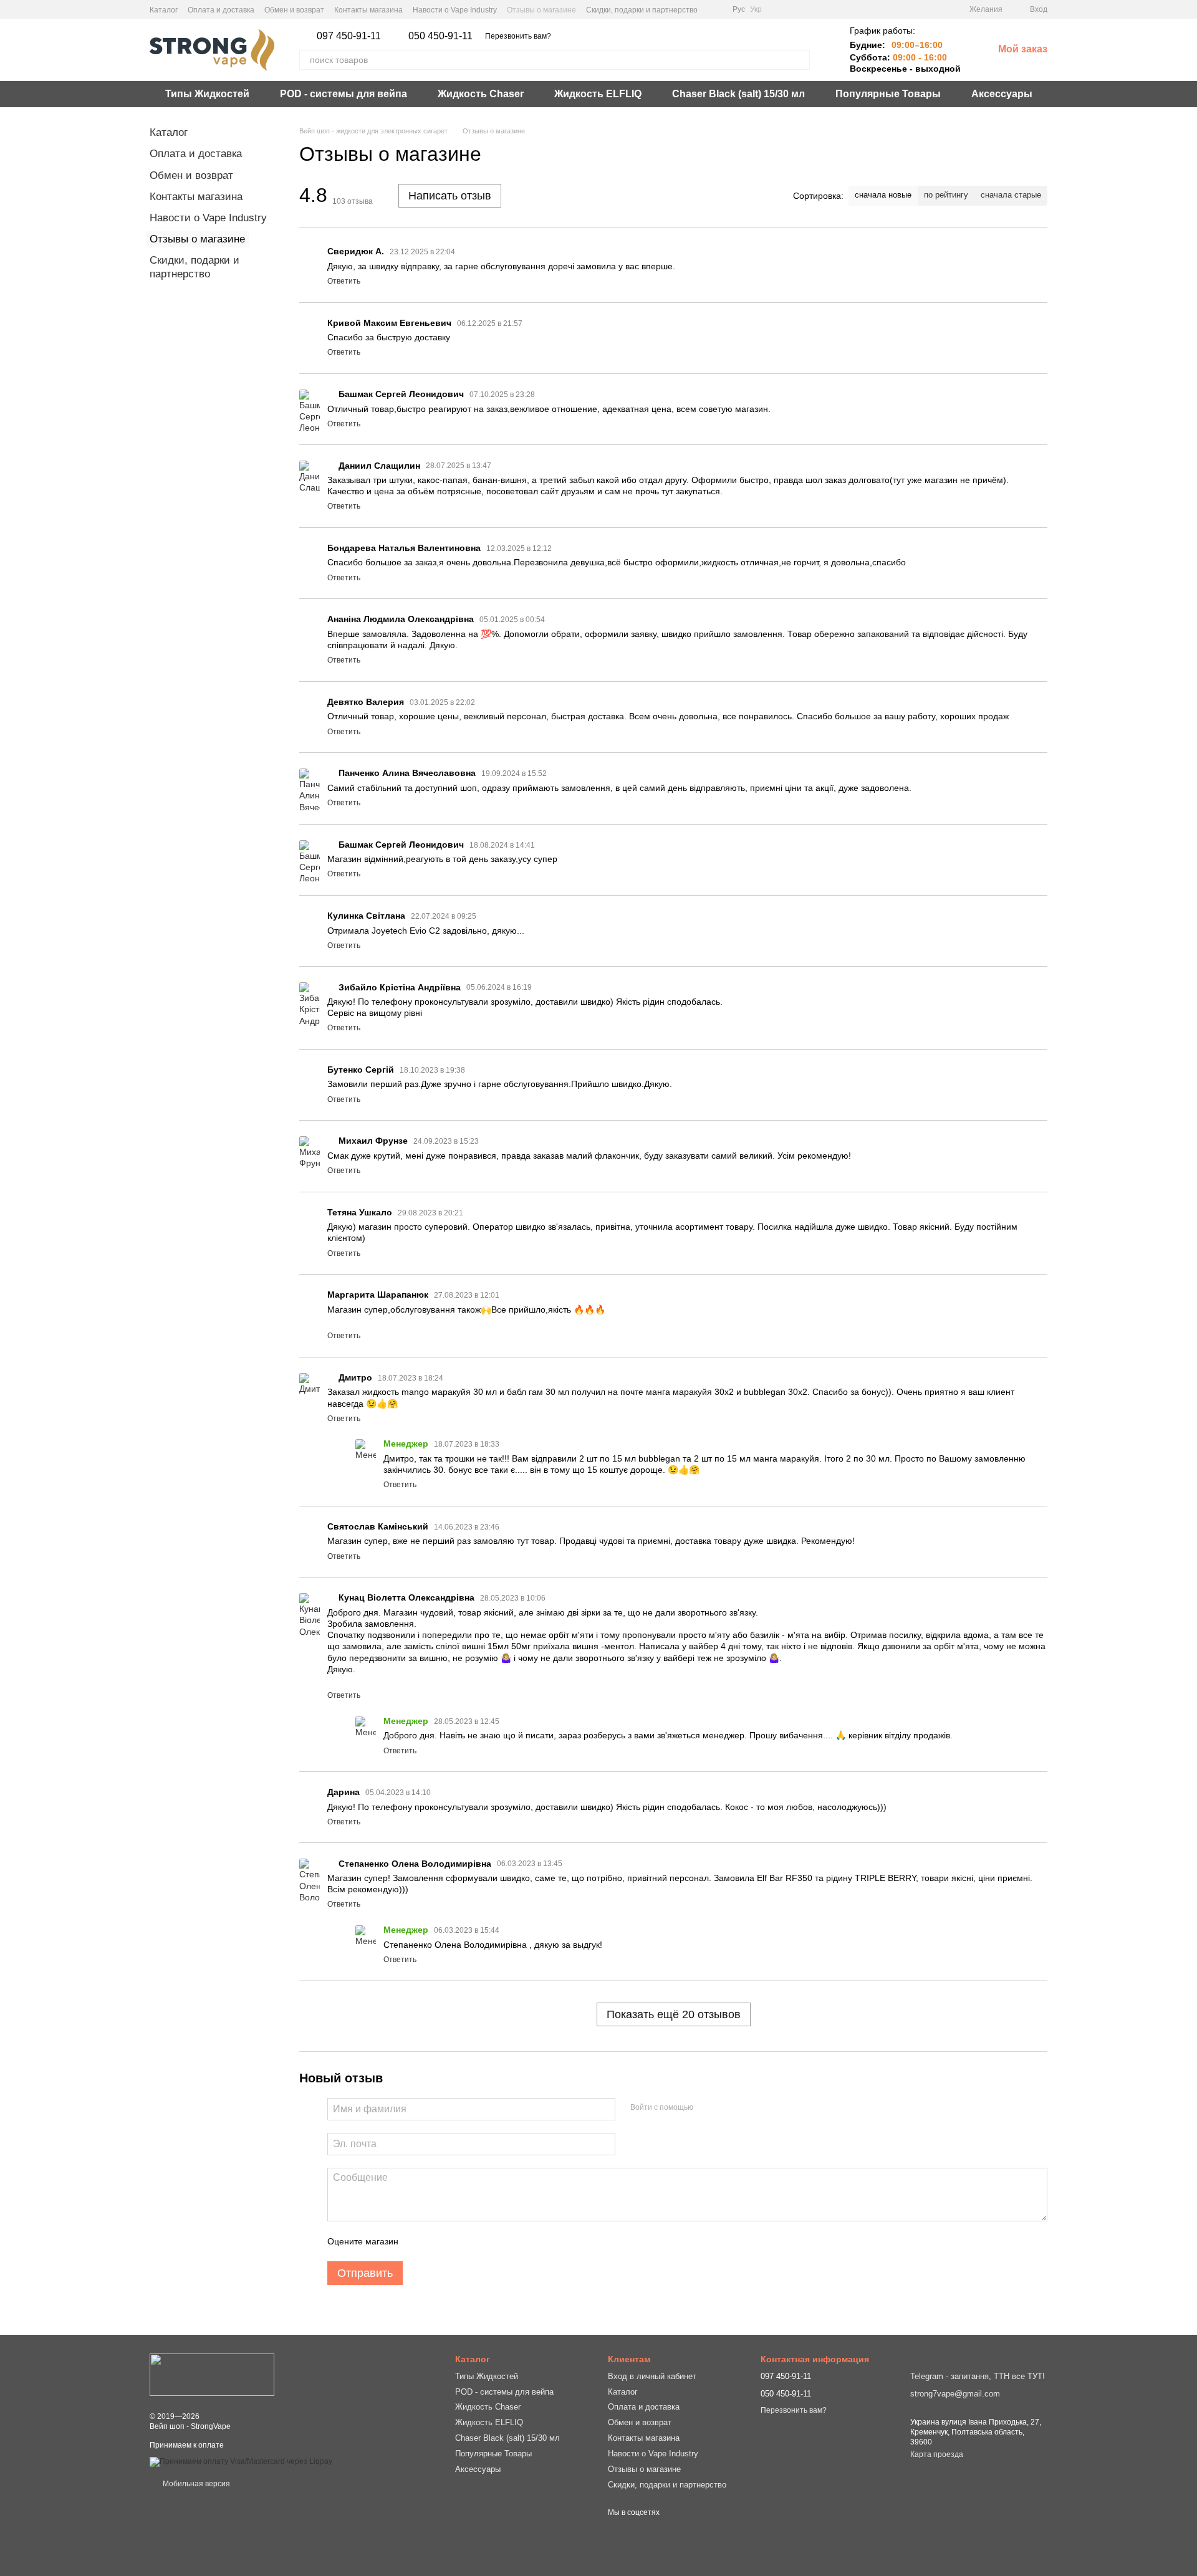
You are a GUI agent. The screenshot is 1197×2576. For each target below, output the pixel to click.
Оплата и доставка (221, 10)
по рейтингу (946, 195)
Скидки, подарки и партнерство (642, 10)
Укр (756, 9)
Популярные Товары (888, 94)
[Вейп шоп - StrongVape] (212, 2375)
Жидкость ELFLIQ (598, 94)
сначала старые (1011, 195)
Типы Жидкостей (207, 94)
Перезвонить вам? (518, 36)
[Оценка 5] (499, 2241)
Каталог (164, 10)
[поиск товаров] (800, 60)
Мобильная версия (195, 2484)
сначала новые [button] (883, 195)
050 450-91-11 (440, 36)
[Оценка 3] (459, 2241)
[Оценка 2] (439, 2241)
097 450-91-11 (349, 36)
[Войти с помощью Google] (727, 2107)
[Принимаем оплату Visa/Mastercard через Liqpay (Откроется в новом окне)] (241, 2461)
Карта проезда (937, 2454)
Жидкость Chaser (481, 94)
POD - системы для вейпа (344, 94)
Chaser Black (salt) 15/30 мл (738, 94)
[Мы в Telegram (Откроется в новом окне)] (715, 9)
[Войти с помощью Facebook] (707, 2107)
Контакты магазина (368, 10)
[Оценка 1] (419, 2241)
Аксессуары (1002, 94)
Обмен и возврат (294, 10)
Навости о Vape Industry (455, 10)
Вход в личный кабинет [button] (652, 2376)
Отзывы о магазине (541, 10)
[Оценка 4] (479, 2241)
